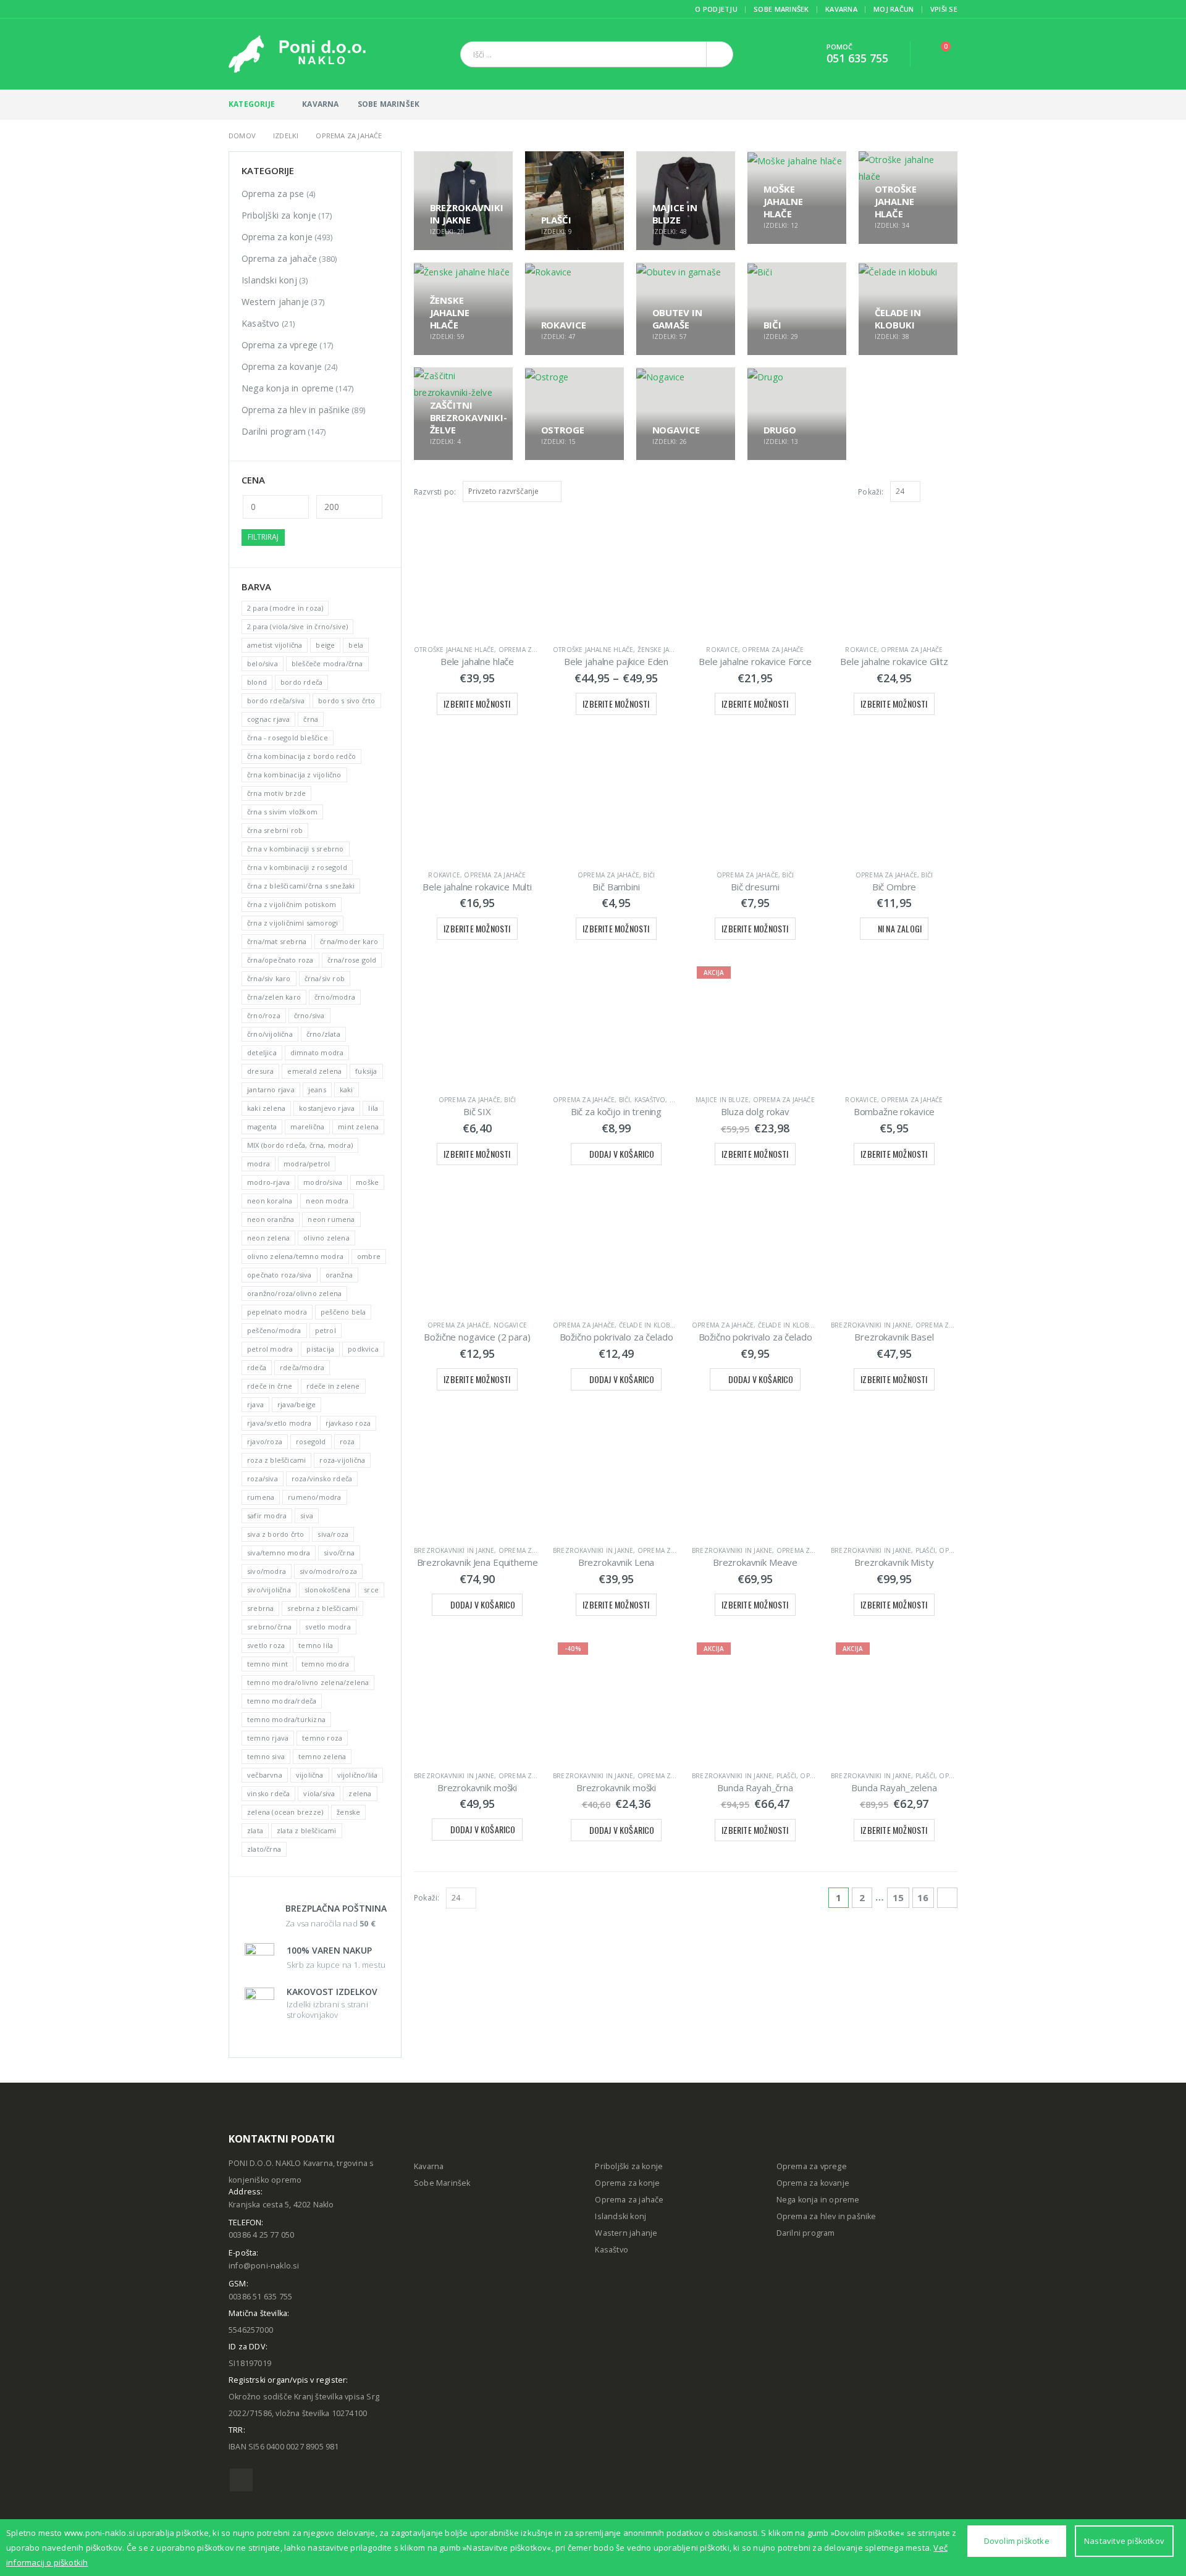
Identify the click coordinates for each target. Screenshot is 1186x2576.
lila (373, 1108)
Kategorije (252, 104)
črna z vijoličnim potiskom (292, 904)
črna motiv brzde (276, 793)
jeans (317, 1089)
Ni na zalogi (900, 928)
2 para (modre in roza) (285, 608)
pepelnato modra (277, 1312)
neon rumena (331, 1219)
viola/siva (319, 1793)
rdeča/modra (302, 1367)
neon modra (327, 1201)
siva (307, 1516)
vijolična (310, 1775)
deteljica (262, 1052)
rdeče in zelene (333, 1386)
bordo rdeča (301, 682)
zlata (255, 1830)
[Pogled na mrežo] (938, 491)
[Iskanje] (720, 54)
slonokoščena (327, 1590)
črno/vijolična (270, 1034)
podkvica (363, 1349)
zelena (360, 1793)
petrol (326, 1330)
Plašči (925, 1550)
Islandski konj (269, 280)
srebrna (260, 1608)
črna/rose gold (352, 960)
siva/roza (333, 1534)
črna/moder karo (349, 941)
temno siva (266, 1756)
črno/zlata (323, 1034)
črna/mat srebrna (277, 941)
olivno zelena (326, 1238)
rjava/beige (296, 1404)
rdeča (257, 1367)
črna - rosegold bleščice (288, 738)
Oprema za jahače (529, 650)
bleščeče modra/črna (327, 663)
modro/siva (323, 1182)
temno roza (322, 1738)
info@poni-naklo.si (264, 2266)
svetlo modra (328, 1627)
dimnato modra (317, 1052)
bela (356, 645)
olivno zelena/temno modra (295, 1256)
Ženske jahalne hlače (675, 650)
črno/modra (335, 997)
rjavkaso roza (348, 1423)
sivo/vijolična (269, 1590)
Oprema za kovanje (282, 366)
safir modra (267, 1516)
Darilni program (274, 431)
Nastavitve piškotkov (1124, 2541)
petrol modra (270, 1349)
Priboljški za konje (279, 215)
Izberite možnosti (477, 704)
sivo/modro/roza (328, 1571)
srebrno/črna (269, 1627)
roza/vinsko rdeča (322, 1478)
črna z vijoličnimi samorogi (292, 923)
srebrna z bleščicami (322, 1608)
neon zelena (268, 1238)
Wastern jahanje (626, 2233)
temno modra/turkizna (286, 1719)
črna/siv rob (325, 978)
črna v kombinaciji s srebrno (296, 849)
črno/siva (309, 1015)
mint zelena (358, 1127)
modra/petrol (307, 1164)
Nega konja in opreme (288, 388)
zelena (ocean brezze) (285, 1812)
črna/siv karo (269, 978)
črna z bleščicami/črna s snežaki (301, 886)
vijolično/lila (358, 1775)
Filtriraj (263, 537)
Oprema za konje (277, 237)
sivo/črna (339, 1553)
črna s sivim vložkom (282, 812)
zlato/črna (264, 1849)
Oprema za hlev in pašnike (296, 410)
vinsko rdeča (268, 1793)
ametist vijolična (275, 645)
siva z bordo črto (275, 1534)
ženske (348, 1812)
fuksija (366, 1071)
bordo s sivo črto (347, 700)
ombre (369, 1256)
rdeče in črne (270, 1386)
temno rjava (268, 1738)
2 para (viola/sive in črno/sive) (297, 626)
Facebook (241, 2480)
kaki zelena (266, 1108)
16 (923, 1897)
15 (898, 1897)
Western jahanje (275, 302)
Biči (649, 875)
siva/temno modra (279, 1553)
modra (259, 1164)
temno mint (267, 1664)
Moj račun (894, 9)
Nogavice (511, 1325)
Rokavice (722, 650)
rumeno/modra (314, 1497)
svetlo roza (266, 1645)
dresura (260, 1071)
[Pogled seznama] (952, 491)
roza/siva (263, 1478)
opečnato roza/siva (280, 1275)
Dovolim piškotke (1017, 2541)
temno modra (325, 1664)
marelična (307, 1127)
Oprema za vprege (280, 345)
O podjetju (716, 9)
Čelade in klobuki (650, 1325)
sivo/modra (267, 1571)
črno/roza (264, 1015)
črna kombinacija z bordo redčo (301, 756)
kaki (347, 1089)
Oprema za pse (273, 194)
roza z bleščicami (276, 1460)
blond (257, 682)
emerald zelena (314, 1071)
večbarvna (265, 1775)
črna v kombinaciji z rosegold (297, 867)
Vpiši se (944, 9)
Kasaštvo (650, 1100)
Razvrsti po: (435, 492)
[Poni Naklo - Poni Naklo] (297, 54)
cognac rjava (268, 719)
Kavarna (841, 9)
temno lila (316, 1645)
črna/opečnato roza (280, 960)
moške (367, 1182)
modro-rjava (268, 1182)
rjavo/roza (265, 1441)
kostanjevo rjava (327, 1108)
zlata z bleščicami (307, 1830)
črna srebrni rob (275, 830)
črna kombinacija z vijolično (294, 775)
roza (347, 1441)
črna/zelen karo (274, 997)
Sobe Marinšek (781, 9)
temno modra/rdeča (282, 1701)
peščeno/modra (274, 1330)
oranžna (339, 1275)
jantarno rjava (271, 1089)
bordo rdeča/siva (276, 700)
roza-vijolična (342, 1460)
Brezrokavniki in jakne (871, 1325)
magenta (262, 1127)
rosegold (311, 1441)
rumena (261, 1497)
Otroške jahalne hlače (454, 650)
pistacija (320, 1349)
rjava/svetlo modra (280, 1423)
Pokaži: (871, 492)
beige (325, 645)
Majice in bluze (722, 1100)
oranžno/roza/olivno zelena (294, 1293)
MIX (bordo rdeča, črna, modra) (300, 1145)
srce (371, 1590)
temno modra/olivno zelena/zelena (308, 1682)
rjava (255, 1404)
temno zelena (322, 1756)
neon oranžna (271, 1219)
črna (311, 719)
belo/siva (263, 663)
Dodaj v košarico (622, 1154)
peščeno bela (343, 1312)
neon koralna (270, 1201)
